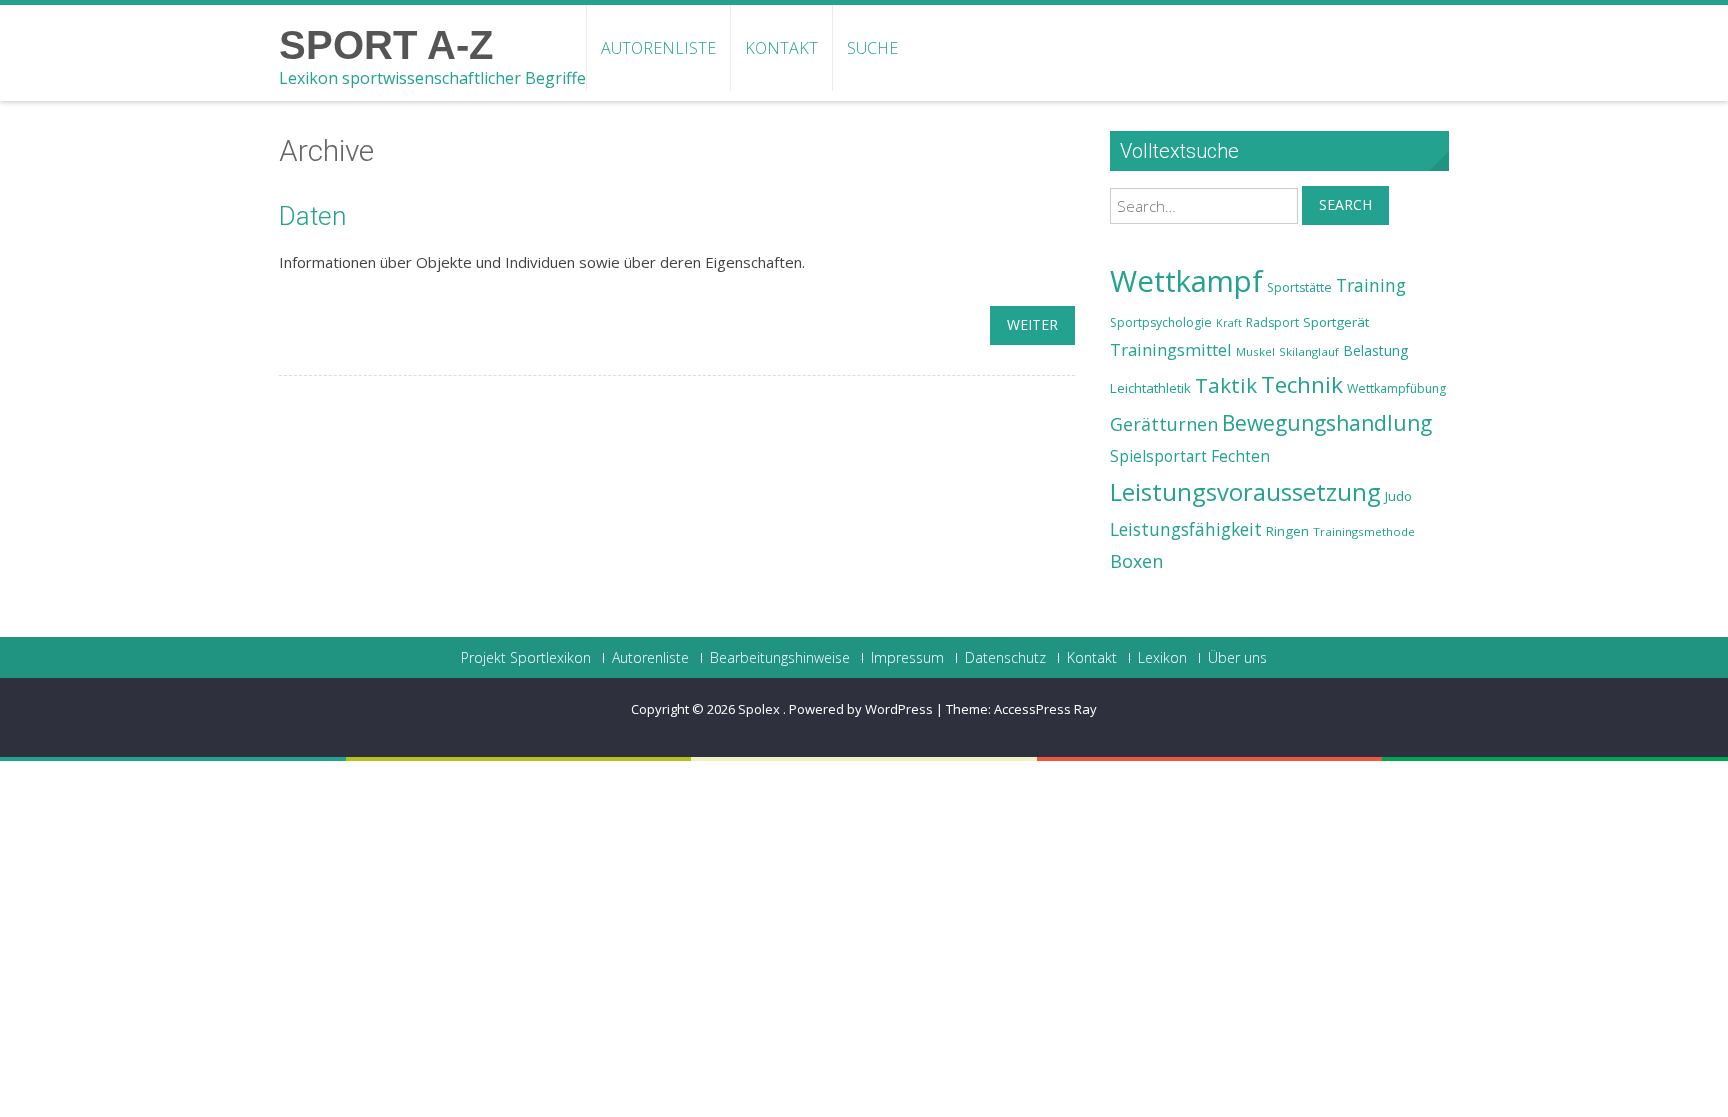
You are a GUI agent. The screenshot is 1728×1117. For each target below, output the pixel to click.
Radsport (1272, 322)
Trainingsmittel (1171, 349)
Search (1345, 204)
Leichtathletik (1150, 388)
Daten (312, 216)
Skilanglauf (1309, 351)
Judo (1398, 496)
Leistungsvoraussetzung (1245, 492)
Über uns (1237, 658)
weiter (1032, 324)
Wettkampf (1186, 281)
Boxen (1136, 561)
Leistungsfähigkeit (1186, 529)
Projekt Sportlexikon (526, 658)
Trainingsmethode (1364, 531)
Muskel (1255, 351)
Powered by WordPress (861, 709)
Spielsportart (1158, 456)
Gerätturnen (1164, 424)
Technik (1302, 384)
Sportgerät (1336, 322)
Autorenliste (658, 48)
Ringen (1287, 531)
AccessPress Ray (1045, 709)
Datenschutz (1005, 658)
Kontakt (781, 48)
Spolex (760, 709)
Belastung (1376, 350)
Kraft (1229, 323)
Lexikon (1162, 658)
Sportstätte (1299, 287)
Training (1371, 285)
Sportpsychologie (1161, 322)
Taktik (1226, 385)
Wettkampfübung (1396, 388)
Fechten (1240, 456)
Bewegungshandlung (1327, 423)
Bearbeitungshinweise (780, 658)
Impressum (907, 658)
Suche (872, 48)
